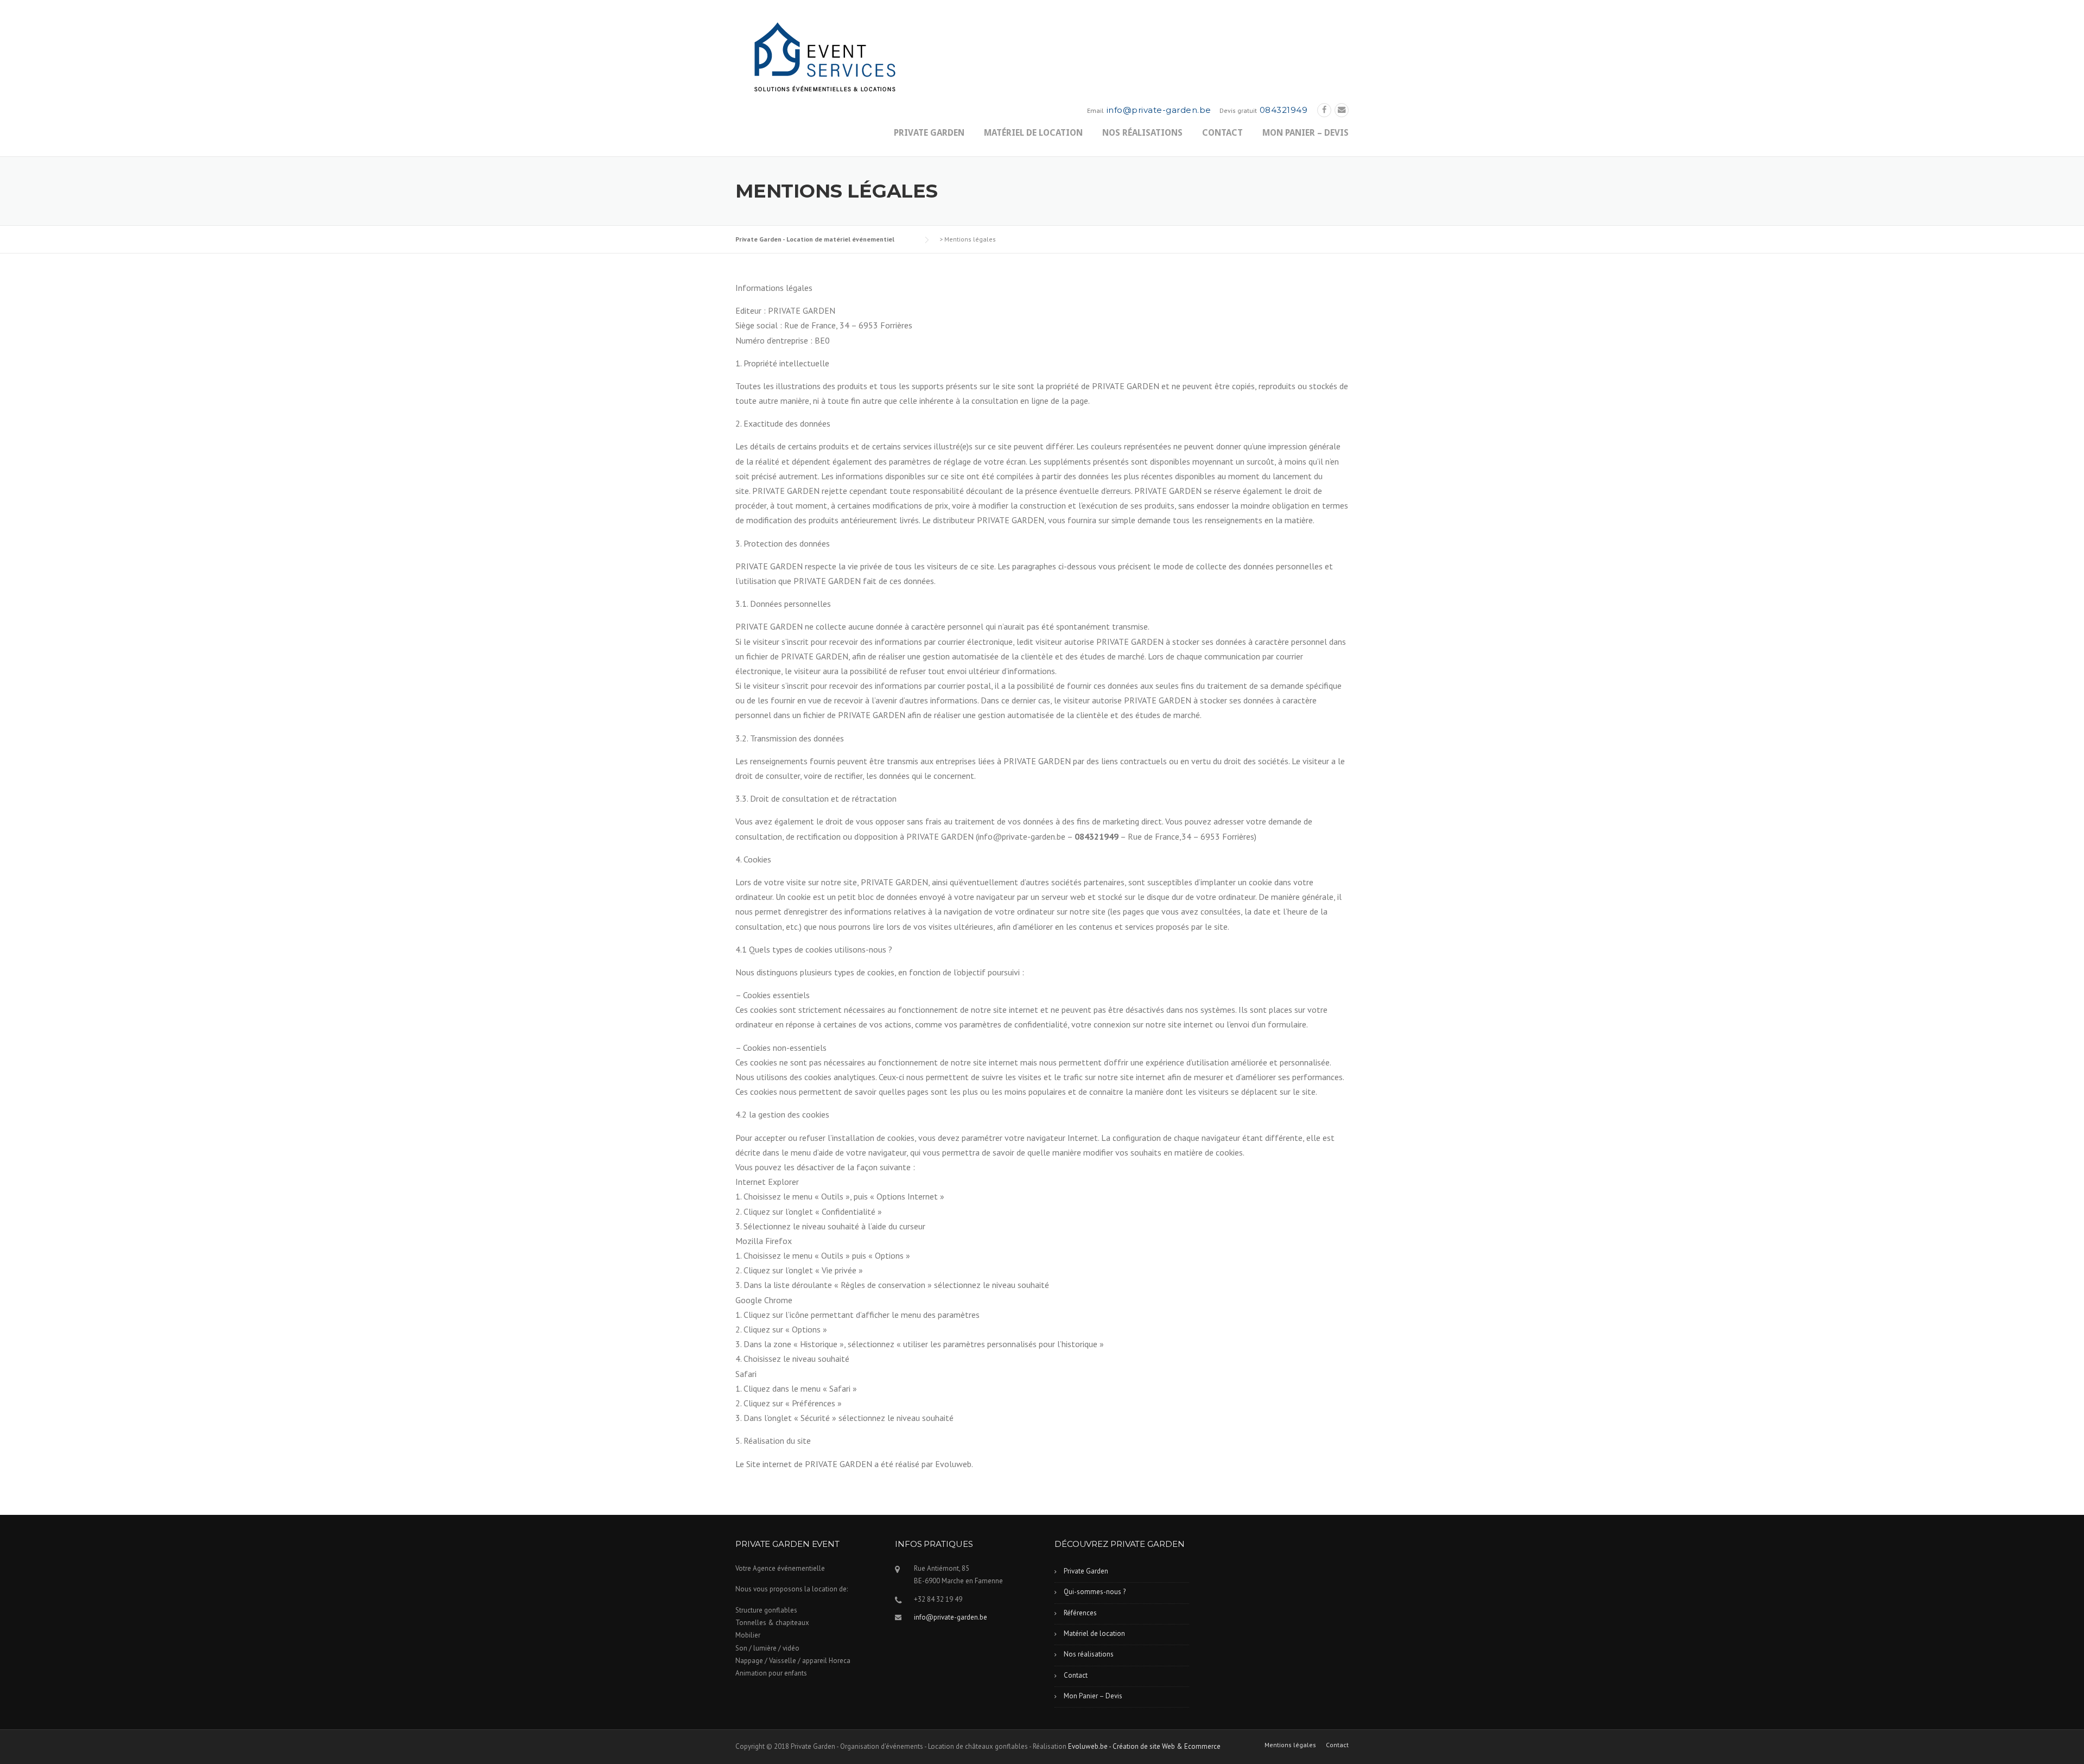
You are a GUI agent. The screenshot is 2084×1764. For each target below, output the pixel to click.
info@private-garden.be (1159, 110)
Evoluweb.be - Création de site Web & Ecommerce (1144, 1746)
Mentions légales (1290, 1745)
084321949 (1284, 110)
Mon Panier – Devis (1305, 133)
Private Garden (929, 133)
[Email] (1342, 110)
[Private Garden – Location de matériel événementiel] (822, 59)
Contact (1222, 133)
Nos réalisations (1142, 133)
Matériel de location (1033, 133)
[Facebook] (1324, 110)
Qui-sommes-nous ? (1095, 1592)
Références (1080, 1613)
